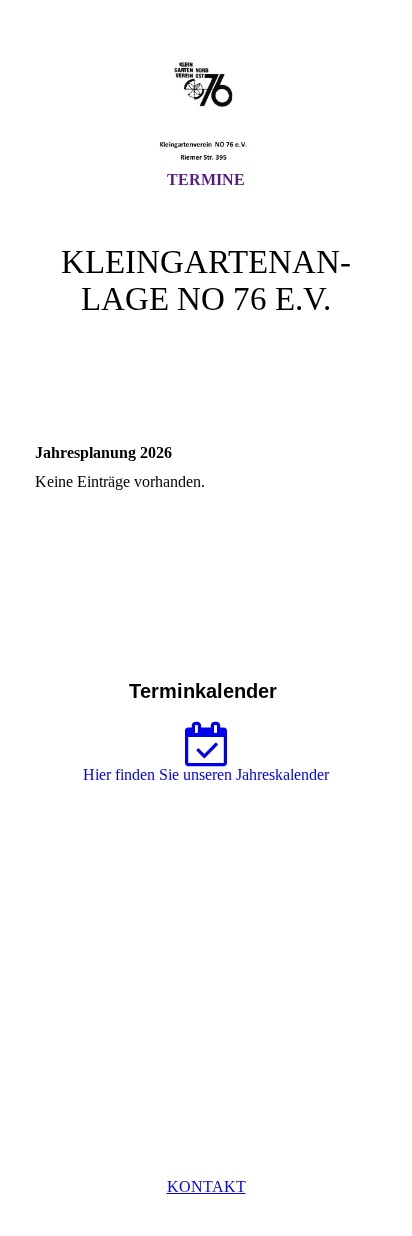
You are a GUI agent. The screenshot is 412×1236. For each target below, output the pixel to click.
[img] (206, 103)
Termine (206, 179)
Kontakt (206, 1186)
